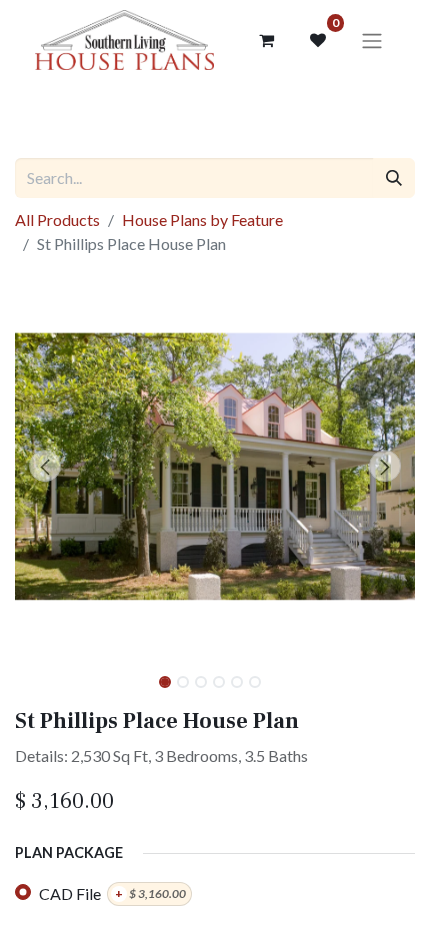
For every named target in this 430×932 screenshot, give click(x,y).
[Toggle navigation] (372, 40)
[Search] (394, 178)
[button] (45, 466)
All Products (57, 219)
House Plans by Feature (202, 219)
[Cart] (266, 40)
